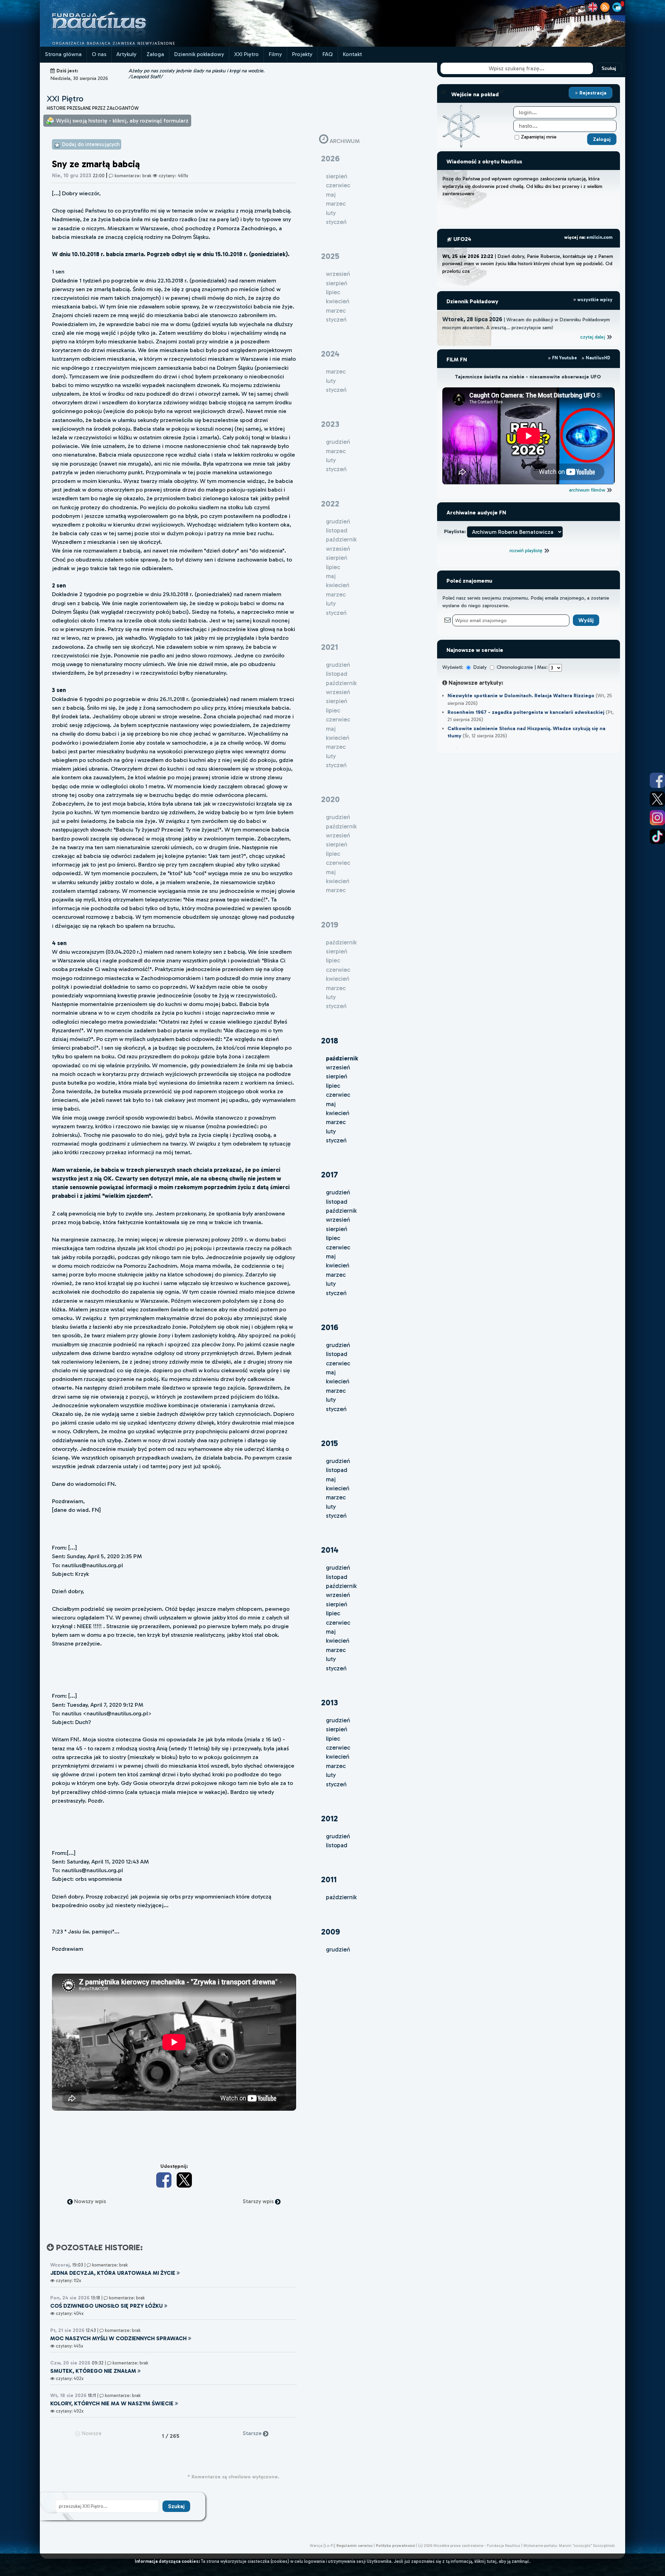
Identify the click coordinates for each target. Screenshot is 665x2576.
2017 (330, 1174)
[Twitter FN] (657, 799)
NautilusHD (597, 358)
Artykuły (126, 54)
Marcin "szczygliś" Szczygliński (587, 2546)
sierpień (337, 1076)
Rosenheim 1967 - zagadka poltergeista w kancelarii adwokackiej (526, 712)
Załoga (155, 54)
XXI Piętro (246, 54)
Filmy (275, 54)
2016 (330, 1327)
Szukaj (609, 68)
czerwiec (338, 1095)
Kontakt (352, 54)
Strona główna (63, 54)
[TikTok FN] (657, 836)
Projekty (302, 54)
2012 (330, 1818)
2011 (329, 1879)
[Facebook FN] (657, 780)
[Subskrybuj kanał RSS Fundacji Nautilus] (605, 7)
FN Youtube (565, 358)
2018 (330, 1040)
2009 (331, 1932)
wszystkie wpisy (594, 300)
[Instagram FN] (657, 818)
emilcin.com (599, 237)
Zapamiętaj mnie (539, 137)
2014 (330, 1550)
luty (331, 1131)
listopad (337, 1202)
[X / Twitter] (184, 2180)
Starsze (253, 2433)
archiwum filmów (588, 490)
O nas (99, 54)
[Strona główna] (125, 45)
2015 (330, 1443)
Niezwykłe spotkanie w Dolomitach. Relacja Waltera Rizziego (521, 695)
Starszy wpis (259, 2201)
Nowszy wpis (89, 2201)
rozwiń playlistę (527, 550)
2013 (330, 1702)
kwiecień (338, 1113)
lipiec (333, 1086)
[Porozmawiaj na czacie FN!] (617, 7)
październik (341, 1211)
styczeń (336, 1140)
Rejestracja (592, 93)
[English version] (593, 7)
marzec (336, 1122)
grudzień (338, 1192)
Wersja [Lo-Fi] (322, 2546)
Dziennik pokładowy (199, 54)
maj (331, 1104)
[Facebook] (164, 2180)
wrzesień (338, 1067)
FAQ (328, 54)
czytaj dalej (593, 337)
